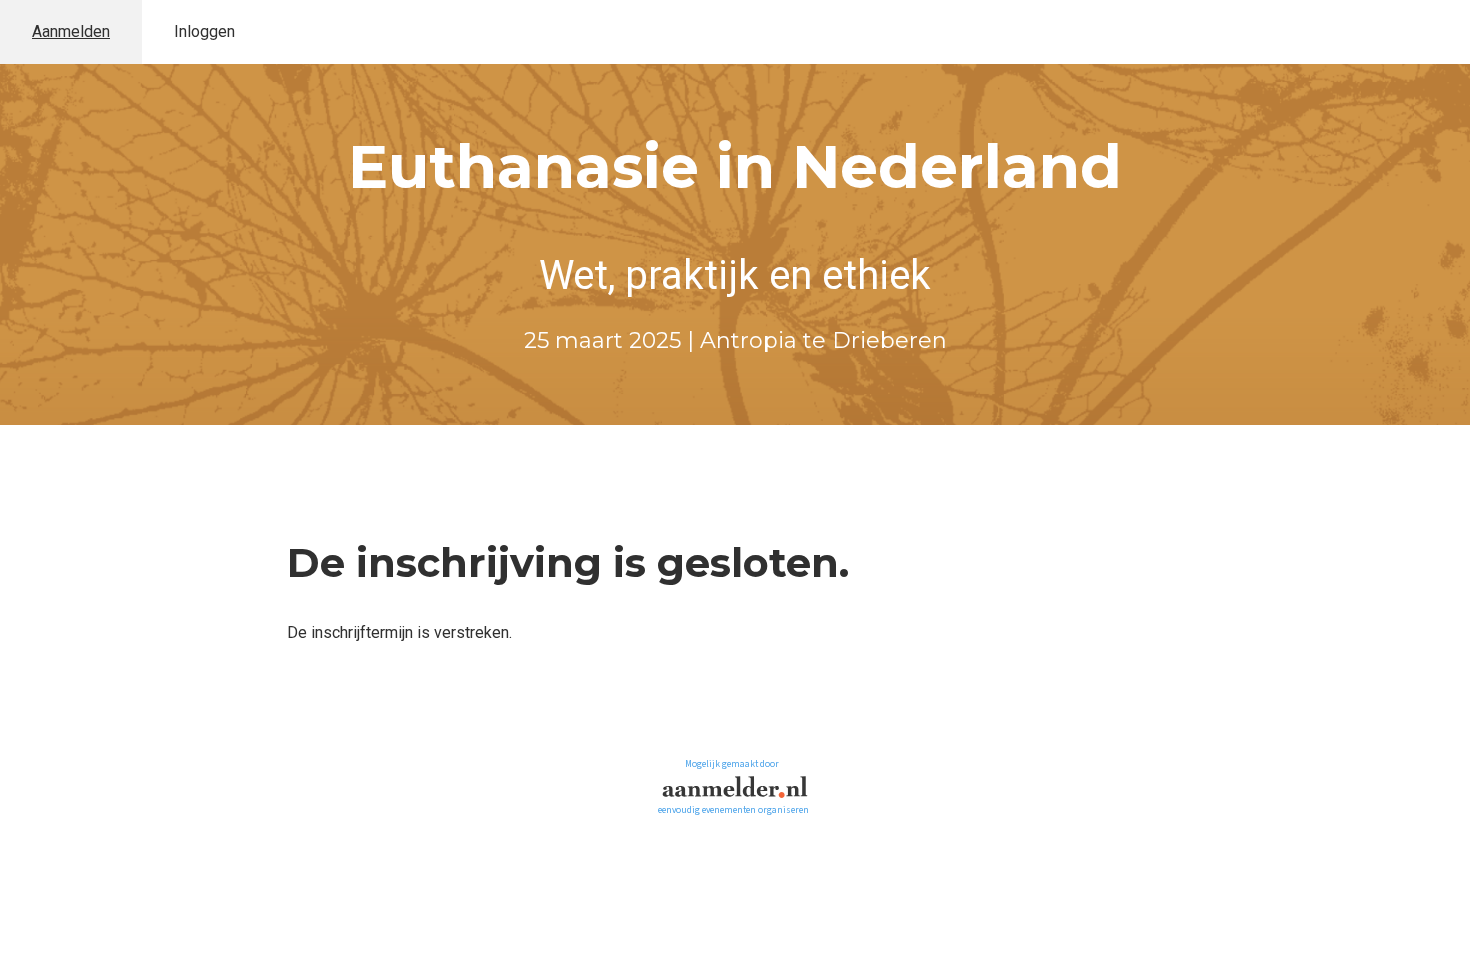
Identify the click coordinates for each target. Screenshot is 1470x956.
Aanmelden (71, 31)
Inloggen (204, 31)
